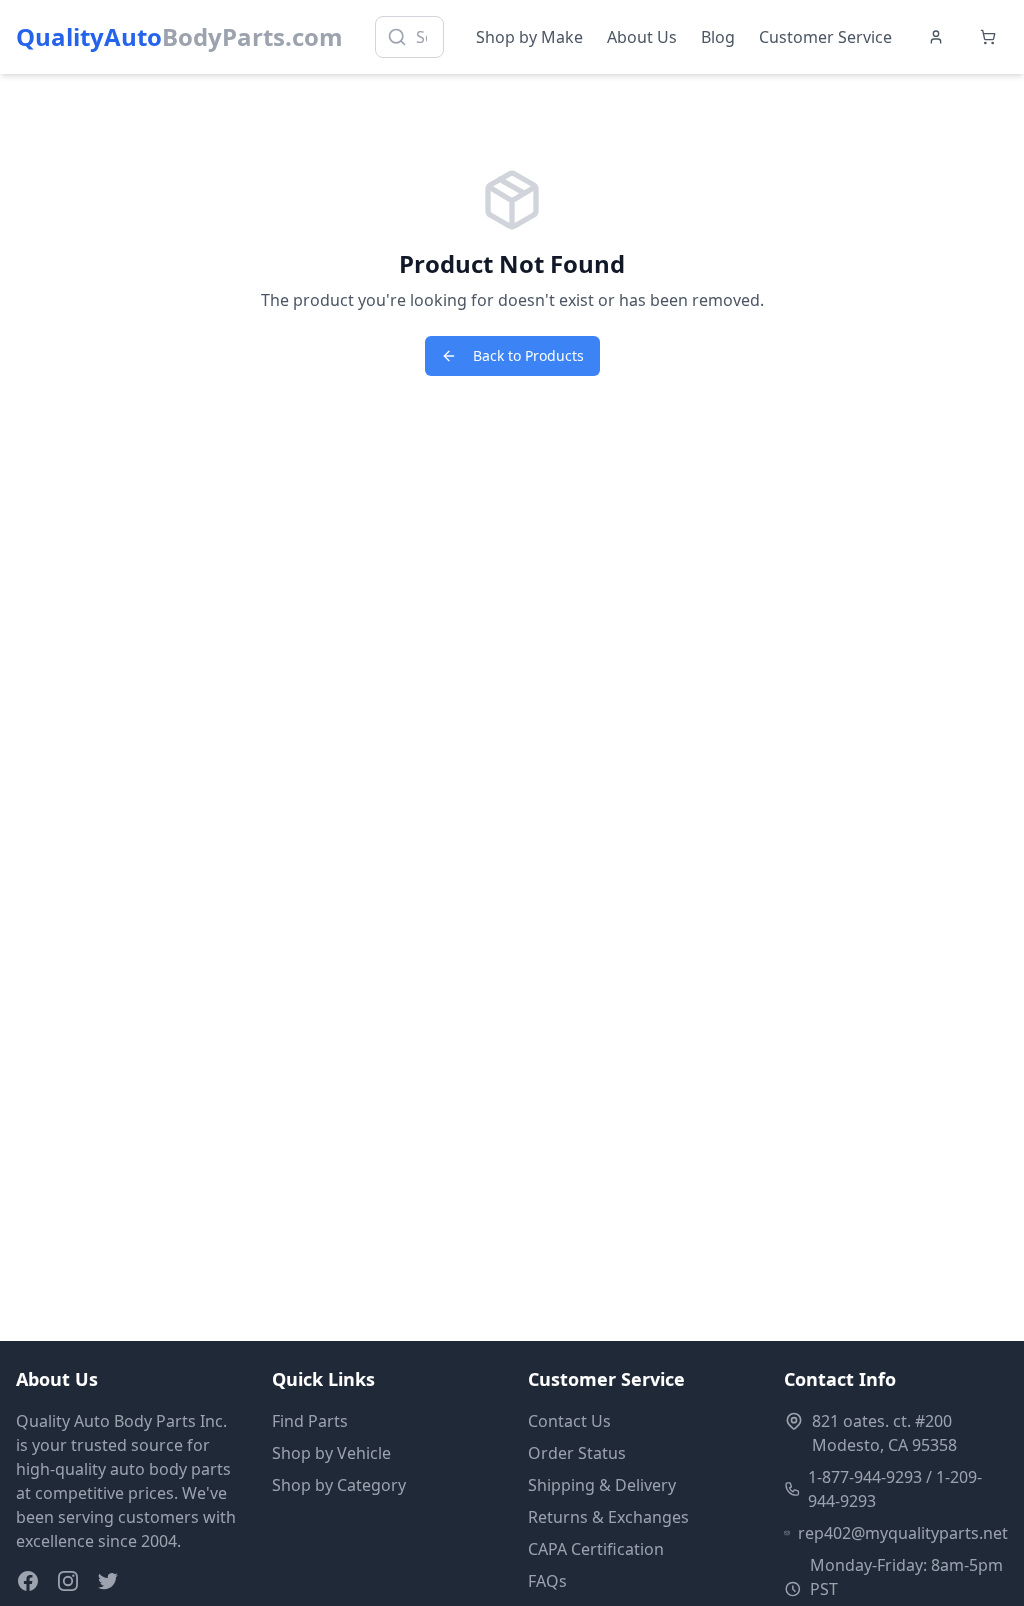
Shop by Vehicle (331, 1453)
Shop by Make (529, 37)
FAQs (547, 1581)
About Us (642, 37)
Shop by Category (339, 1485)
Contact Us (569, 1421)
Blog (718, 37)
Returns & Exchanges (608, 1517)
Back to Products (528, 355)
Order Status (577, 1453)
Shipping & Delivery (602, 1485)
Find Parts (310, 1421)
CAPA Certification (596, 1549)
